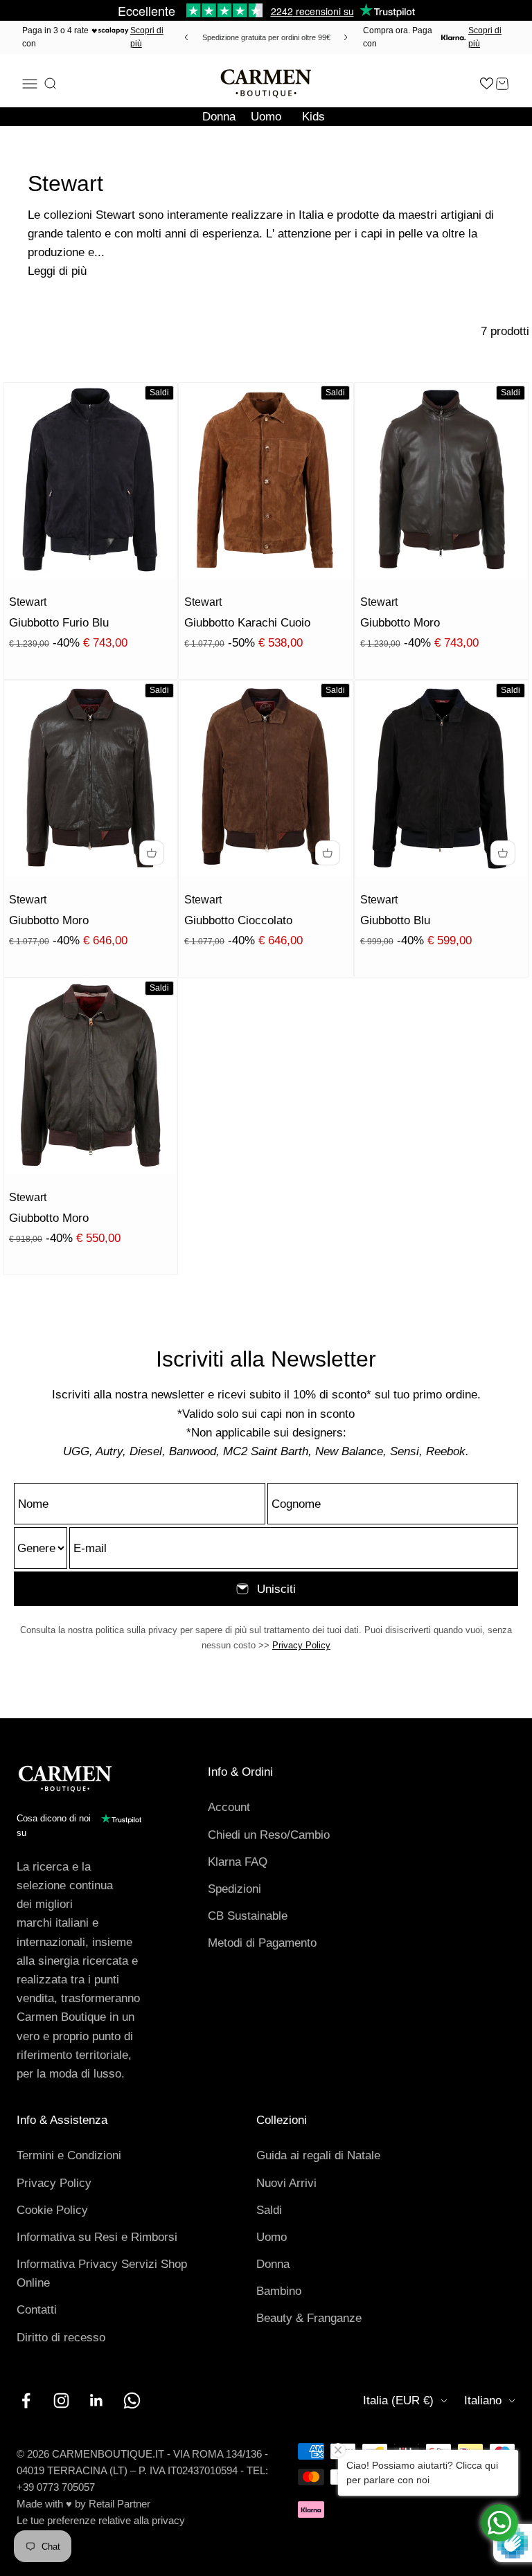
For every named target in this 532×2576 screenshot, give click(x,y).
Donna (219, 117)
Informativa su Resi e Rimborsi (97, 2237)
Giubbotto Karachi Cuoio (247, 623)
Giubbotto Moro (400, 623)
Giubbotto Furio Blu (59, 623)
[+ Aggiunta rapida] (152, 853)
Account (229, 1807)
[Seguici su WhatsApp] (132, 2401)
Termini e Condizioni (69, 2155)
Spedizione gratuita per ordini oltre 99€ (266, 37)
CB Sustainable (248, 1916)
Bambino (279, 2291)
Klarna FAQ (238, 1862)
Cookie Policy (52, 2210)
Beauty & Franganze (309, 2318)
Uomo (266, 117)
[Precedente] (184, 37)
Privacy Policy (301, 1645)
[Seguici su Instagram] (61, 2401)
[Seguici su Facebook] (26, 2401)
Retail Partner (119, 2504)
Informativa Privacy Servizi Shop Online (102, 2273)
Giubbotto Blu (395, 920)
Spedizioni (234, 1889)
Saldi (269, 2210)
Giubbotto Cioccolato (238, 920)
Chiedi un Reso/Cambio (269, 1835)
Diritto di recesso (61, 2338)
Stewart (28, 602)
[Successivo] (348, 37)
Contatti (37, 2310)
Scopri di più (147, 37)
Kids (313, 117)
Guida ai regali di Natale (318, 2155)
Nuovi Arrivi (286, 2183)
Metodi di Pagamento (262, 1943)
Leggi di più (57, 271)
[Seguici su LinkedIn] (97, 2401)
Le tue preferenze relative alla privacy (101, 2520)
